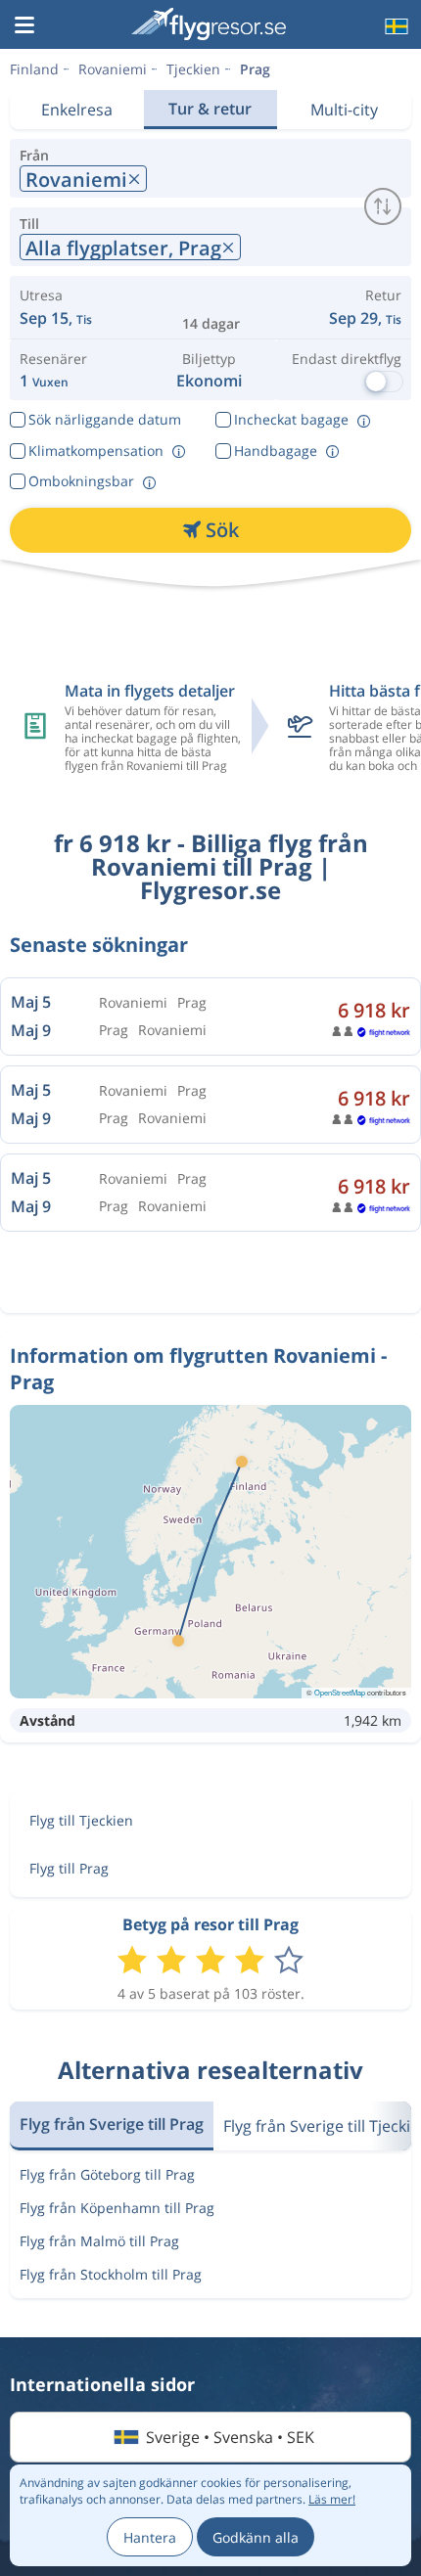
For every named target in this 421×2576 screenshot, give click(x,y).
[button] (24, 26)
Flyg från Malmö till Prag (99, 2241)
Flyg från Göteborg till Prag (107, 2174)
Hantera (150, 2537)
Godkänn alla (256, 2537)
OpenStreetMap (340, 1692)
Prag (255, 69)
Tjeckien (193, 69)
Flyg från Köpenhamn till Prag (117, 2208)
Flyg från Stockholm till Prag (111, 2274)
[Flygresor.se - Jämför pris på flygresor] (209, 24)
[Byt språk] (395, 26)
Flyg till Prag (69, 1868)
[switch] (383, 206)
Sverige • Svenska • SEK (230, 2437)
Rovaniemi (113, 69)
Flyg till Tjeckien (81, 1820)
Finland (34, 69)
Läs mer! (332, 2499)
